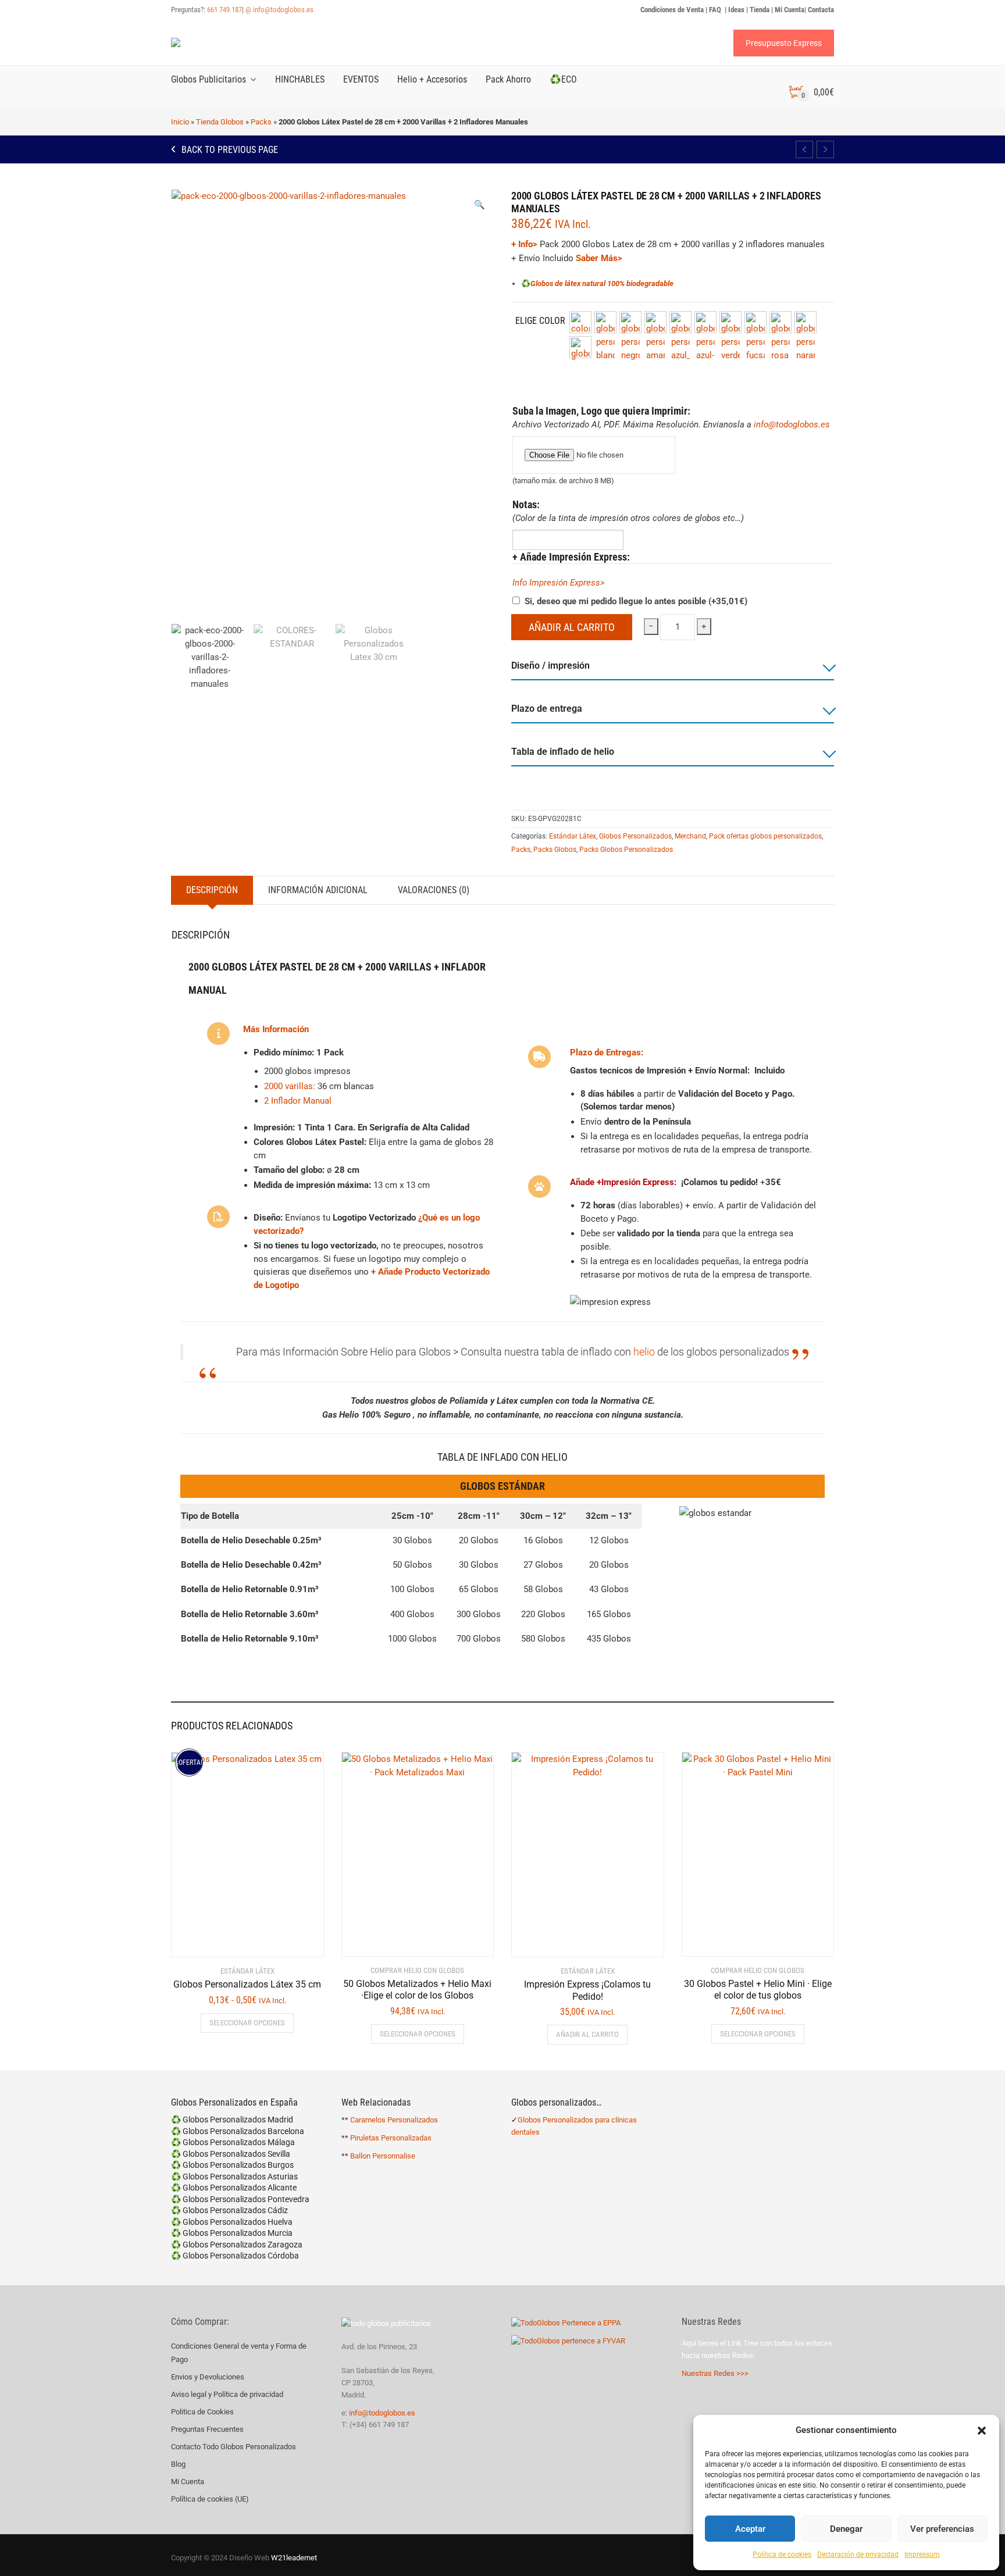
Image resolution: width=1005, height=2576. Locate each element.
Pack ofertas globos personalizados (765, 836)
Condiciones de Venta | (675, 10)
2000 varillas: (290, 1086)
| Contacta (819, 10)
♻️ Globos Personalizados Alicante (234, 2188)
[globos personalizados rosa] (781, 322)
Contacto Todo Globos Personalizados (234, 2447)
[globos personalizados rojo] (580, 347)
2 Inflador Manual (298, 1101)
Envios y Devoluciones (208, 2377)
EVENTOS (361, 79)
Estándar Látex (573, 836)
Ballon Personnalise (383, 2156)
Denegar (846, 2529)
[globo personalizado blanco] (605, 322)
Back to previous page (229, 150)
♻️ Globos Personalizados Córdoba (235, 2256)
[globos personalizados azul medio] (705, 322)
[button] (982, 2431)
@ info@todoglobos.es (279, 10)
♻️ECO (563, 79)
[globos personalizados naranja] (806, 322)
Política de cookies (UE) (210, 2499)
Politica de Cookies (202, 2412)
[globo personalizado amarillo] (655, 322)
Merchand (690, 836)
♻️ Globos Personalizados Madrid (232, 2120)
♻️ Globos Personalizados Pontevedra (240, 2199)
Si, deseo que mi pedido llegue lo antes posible (636, 601)
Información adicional (318, 890)
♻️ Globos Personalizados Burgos (232, 2165)
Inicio (180, 122)
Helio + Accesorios (432, 79)
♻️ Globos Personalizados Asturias (234, 2177)
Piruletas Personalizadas (391, 2138)
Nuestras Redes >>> (715, 2373)
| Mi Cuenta (788, 10)
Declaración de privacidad (858, 2554)
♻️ (526, 283)
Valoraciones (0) (434, 890)
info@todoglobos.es (792, 424)
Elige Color (540, 321)
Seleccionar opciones (247, 2023)
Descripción (212, 890)
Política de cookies (782, 2554)
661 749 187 (224, 10)
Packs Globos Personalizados (626, 850)
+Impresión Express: (637, 1182)
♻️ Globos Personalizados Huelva (232, 2222)
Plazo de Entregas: (607, 1052)
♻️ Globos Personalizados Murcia (232, 2233)
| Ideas (735, 10)
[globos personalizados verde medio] (730, 322)
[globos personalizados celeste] (680, 322)
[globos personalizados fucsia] (755, 322)
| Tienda (758, 10)
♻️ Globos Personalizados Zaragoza (237, 2245)
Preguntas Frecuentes (207, 2429)
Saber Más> (599, 258)
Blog (178, 2464)
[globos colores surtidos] (580, 322)
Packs (261, 122)
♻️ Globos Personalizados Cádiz (229, 2210)
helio (644, 1352)
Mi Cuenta (188, 2482)
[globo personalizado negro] (630, 322)
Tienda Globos (220, 122)
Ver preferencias (942, 2529)
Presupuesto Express (784, 43)
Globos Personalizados (635, 836)
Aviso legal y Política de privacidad (227, 2394)
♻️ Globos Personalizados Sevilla (231, 2154)
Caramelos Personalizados (394, 2120)
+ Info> (524, 244)
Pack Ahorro (508, 79)
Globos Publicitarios (209, 79)
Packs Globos (555, 850)
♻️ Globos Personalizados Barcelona (238, 2131)
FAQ (716, 10)
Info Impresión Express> (559, 583)
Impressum (922, 2554)
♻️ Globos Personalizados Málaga (233, 2142)
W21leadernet (293, 2558)
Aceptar (750, 2529)
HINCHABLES (300, 79)
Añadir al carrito (572, 627)
